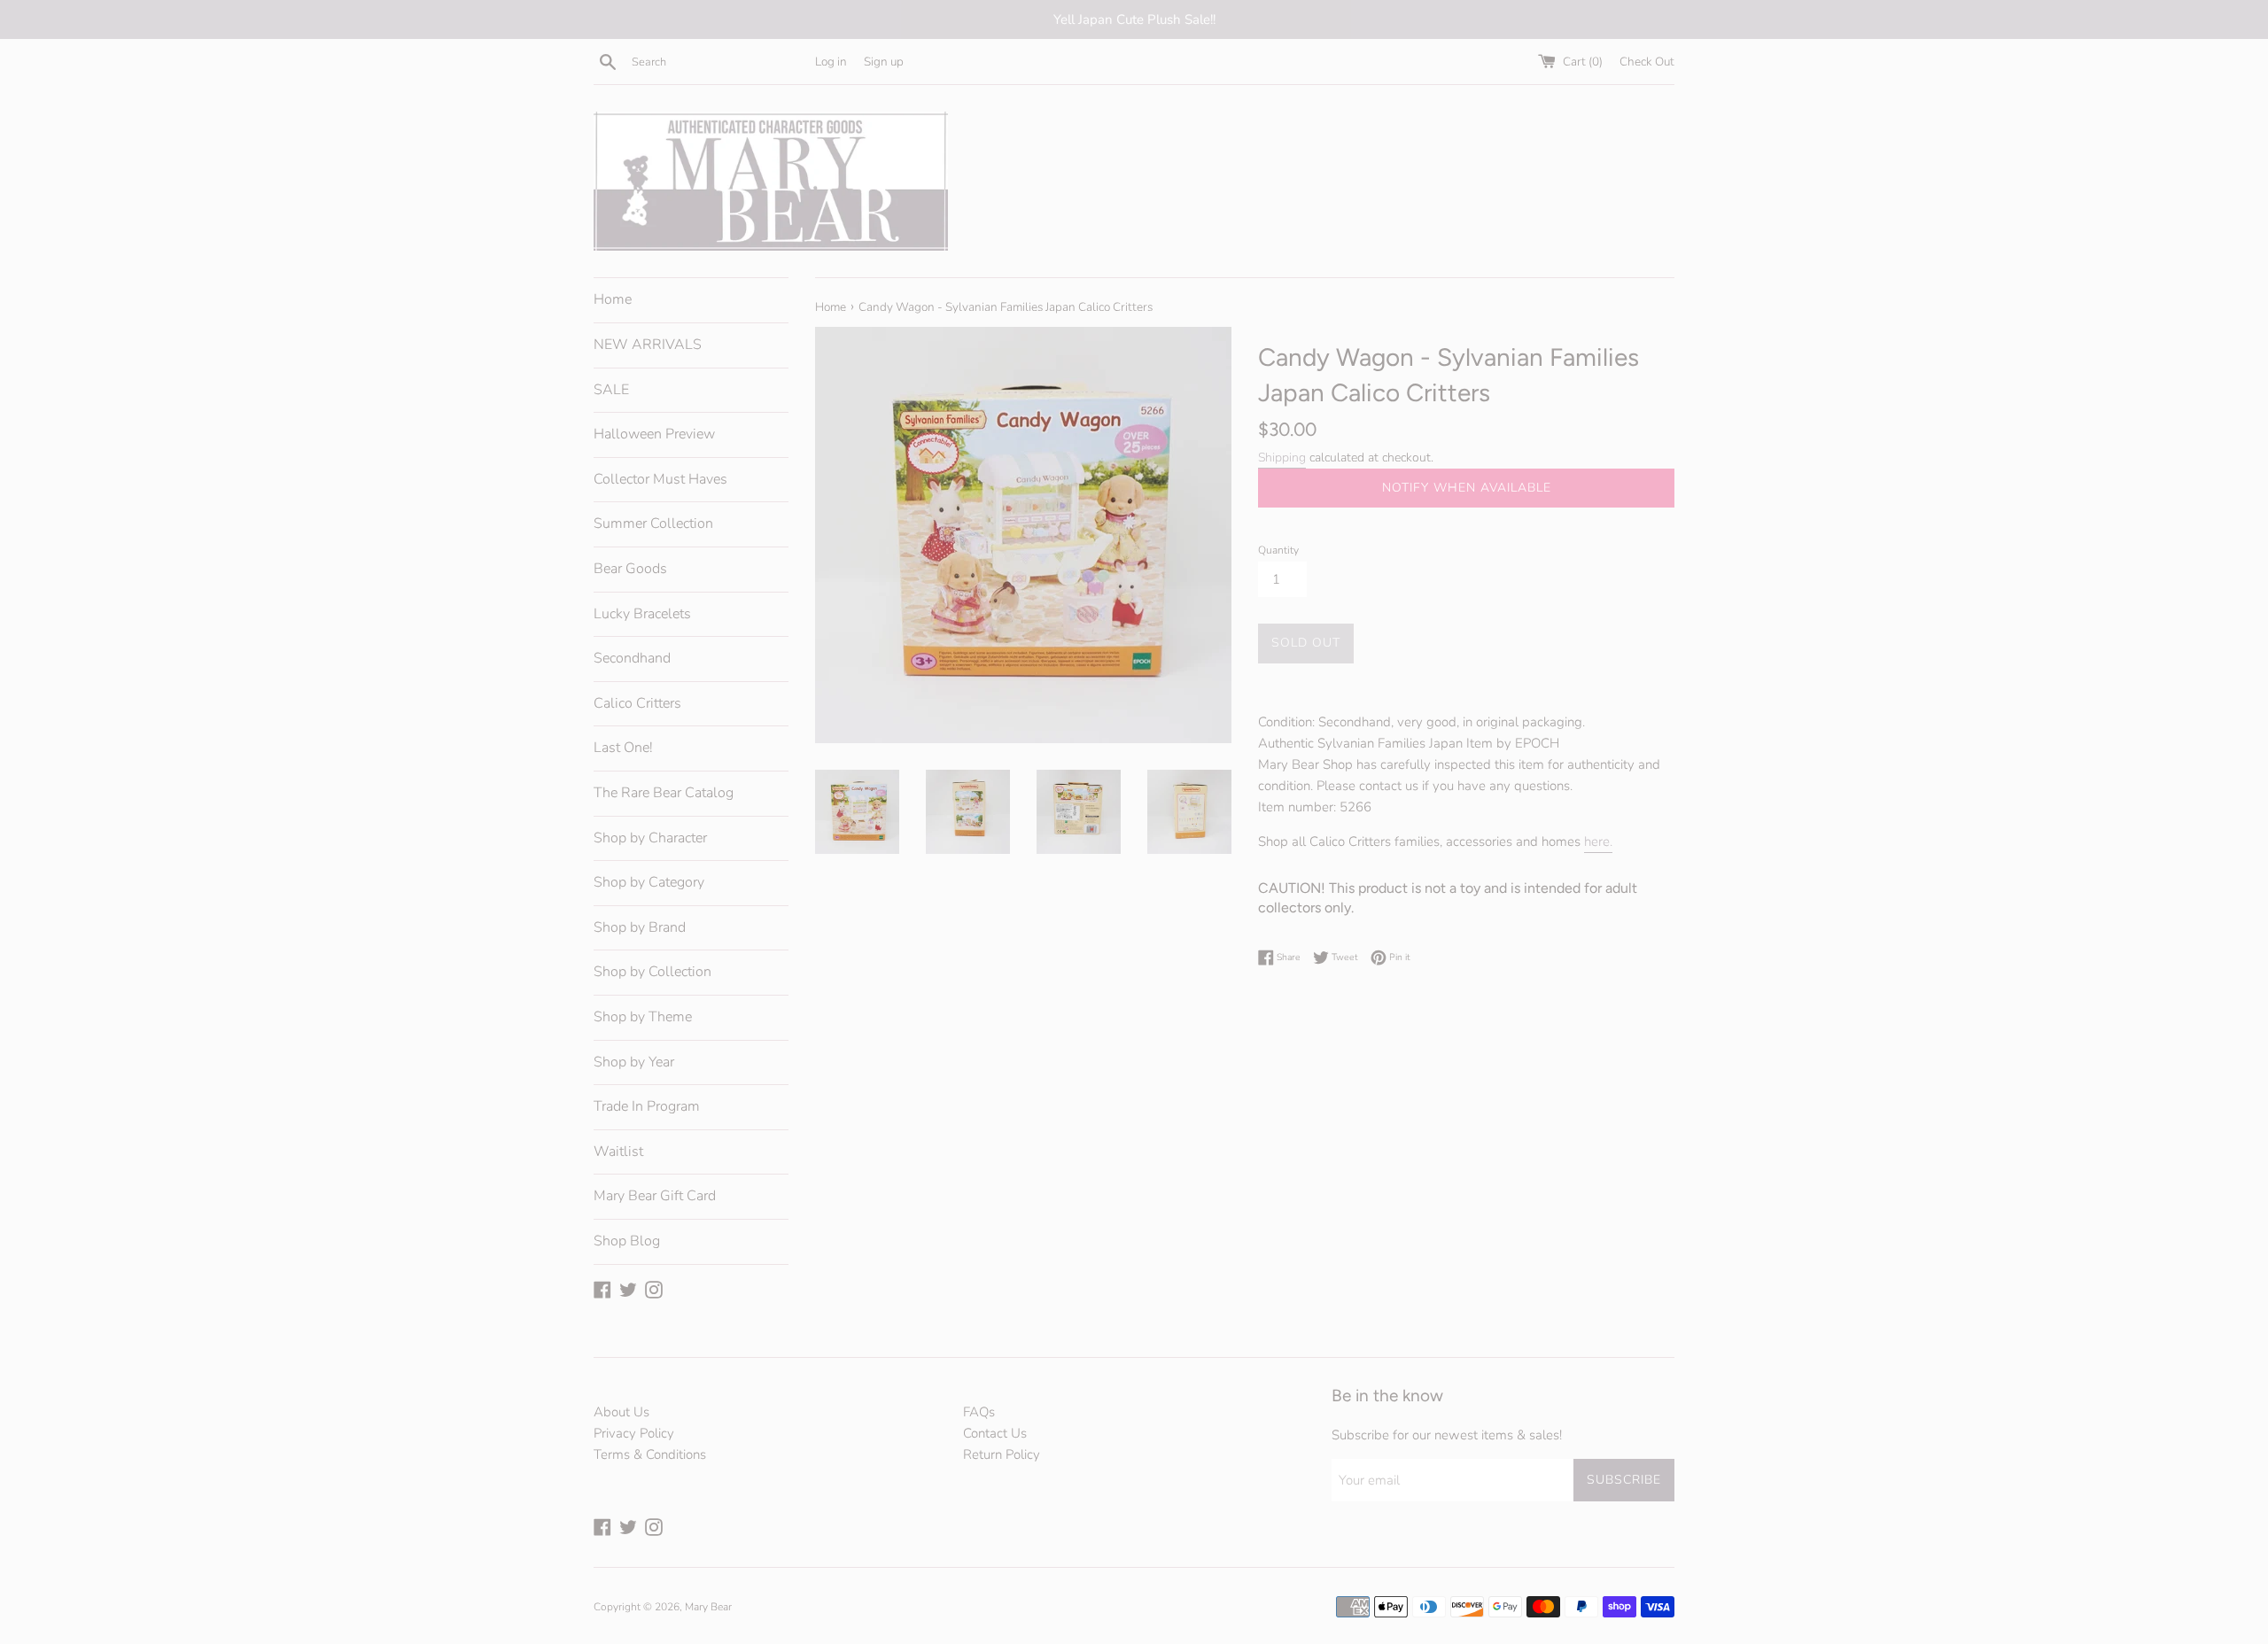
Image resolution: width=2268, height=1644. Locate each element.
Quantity (1278, 550)
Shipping (1282, 458)
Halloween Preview (654, 434)
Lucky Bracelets (642, 614)
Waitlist (618, 1152)
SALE (611, 390)
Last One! (623, 748)
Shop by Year (634, 1062)
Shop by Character (650, 838)
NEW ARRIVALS (648, 345)
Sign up (884, 62)
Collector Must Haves (660, 479)
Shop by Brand (640, 927)
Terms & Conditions (650, 1454)
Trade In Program (647, 1106)
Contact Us (995, 1433)
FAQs (979, 1412)
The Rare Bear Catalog (664, 793)
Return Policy (1002, 1454)
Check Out (1647, 62)
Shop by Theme (643, 1017)
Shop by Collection (652, 972)
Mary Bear (708, 1607)
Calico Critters (637, 703)
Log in (831, 62)
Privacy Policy (634, 1433)
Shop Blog (627, 1241)
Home (613, 299)
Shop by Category (649, 882)
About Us (621, 1412)
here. (1598, 841)
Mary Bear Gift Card (655, 1196)
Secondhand (632, 658)
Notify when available (1467, 488)
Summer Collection (653, 523)
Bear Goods (630, 569)
